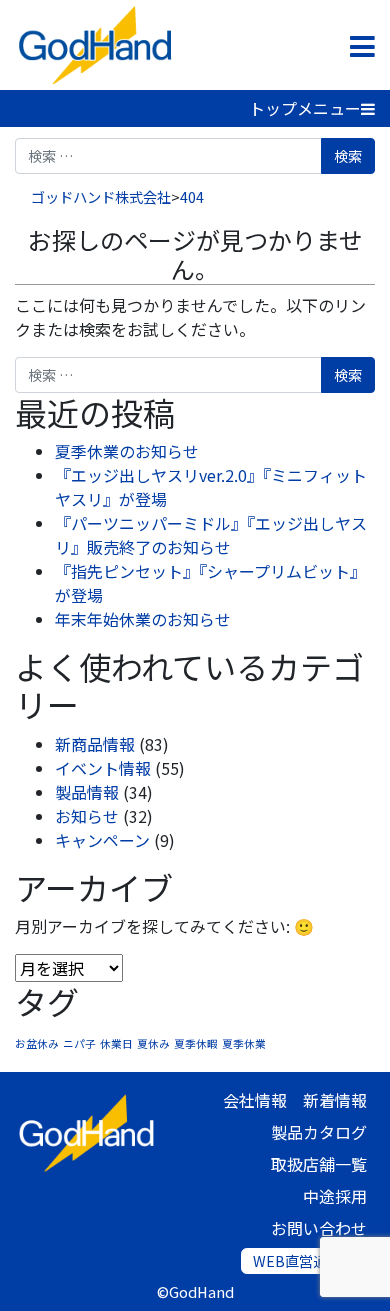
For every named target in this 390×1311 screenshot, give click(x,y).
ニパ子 (79, 1043)
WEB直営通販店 (304, 1260)
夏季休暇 (196, 1043)
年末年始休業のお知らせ (143, 619)
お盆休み (37, 1043)
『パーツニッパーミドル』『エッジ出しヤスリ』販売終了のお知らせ (211, 535)
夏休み (153, 1043)
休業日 (116, 1043)
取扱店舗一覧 (319, 1164)
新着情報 (335, 1100)
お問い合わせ (319, 1228)
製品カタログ (319, 1132)
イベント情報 (103, 768)
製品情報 (87, 792)
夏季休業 (244, 1043)
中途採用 (335, 1196)
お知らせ (87, 816)
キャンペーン (102, 840)
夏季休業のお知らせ (127, 451)
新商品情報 (95, 744)
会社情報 (255, 1100)
